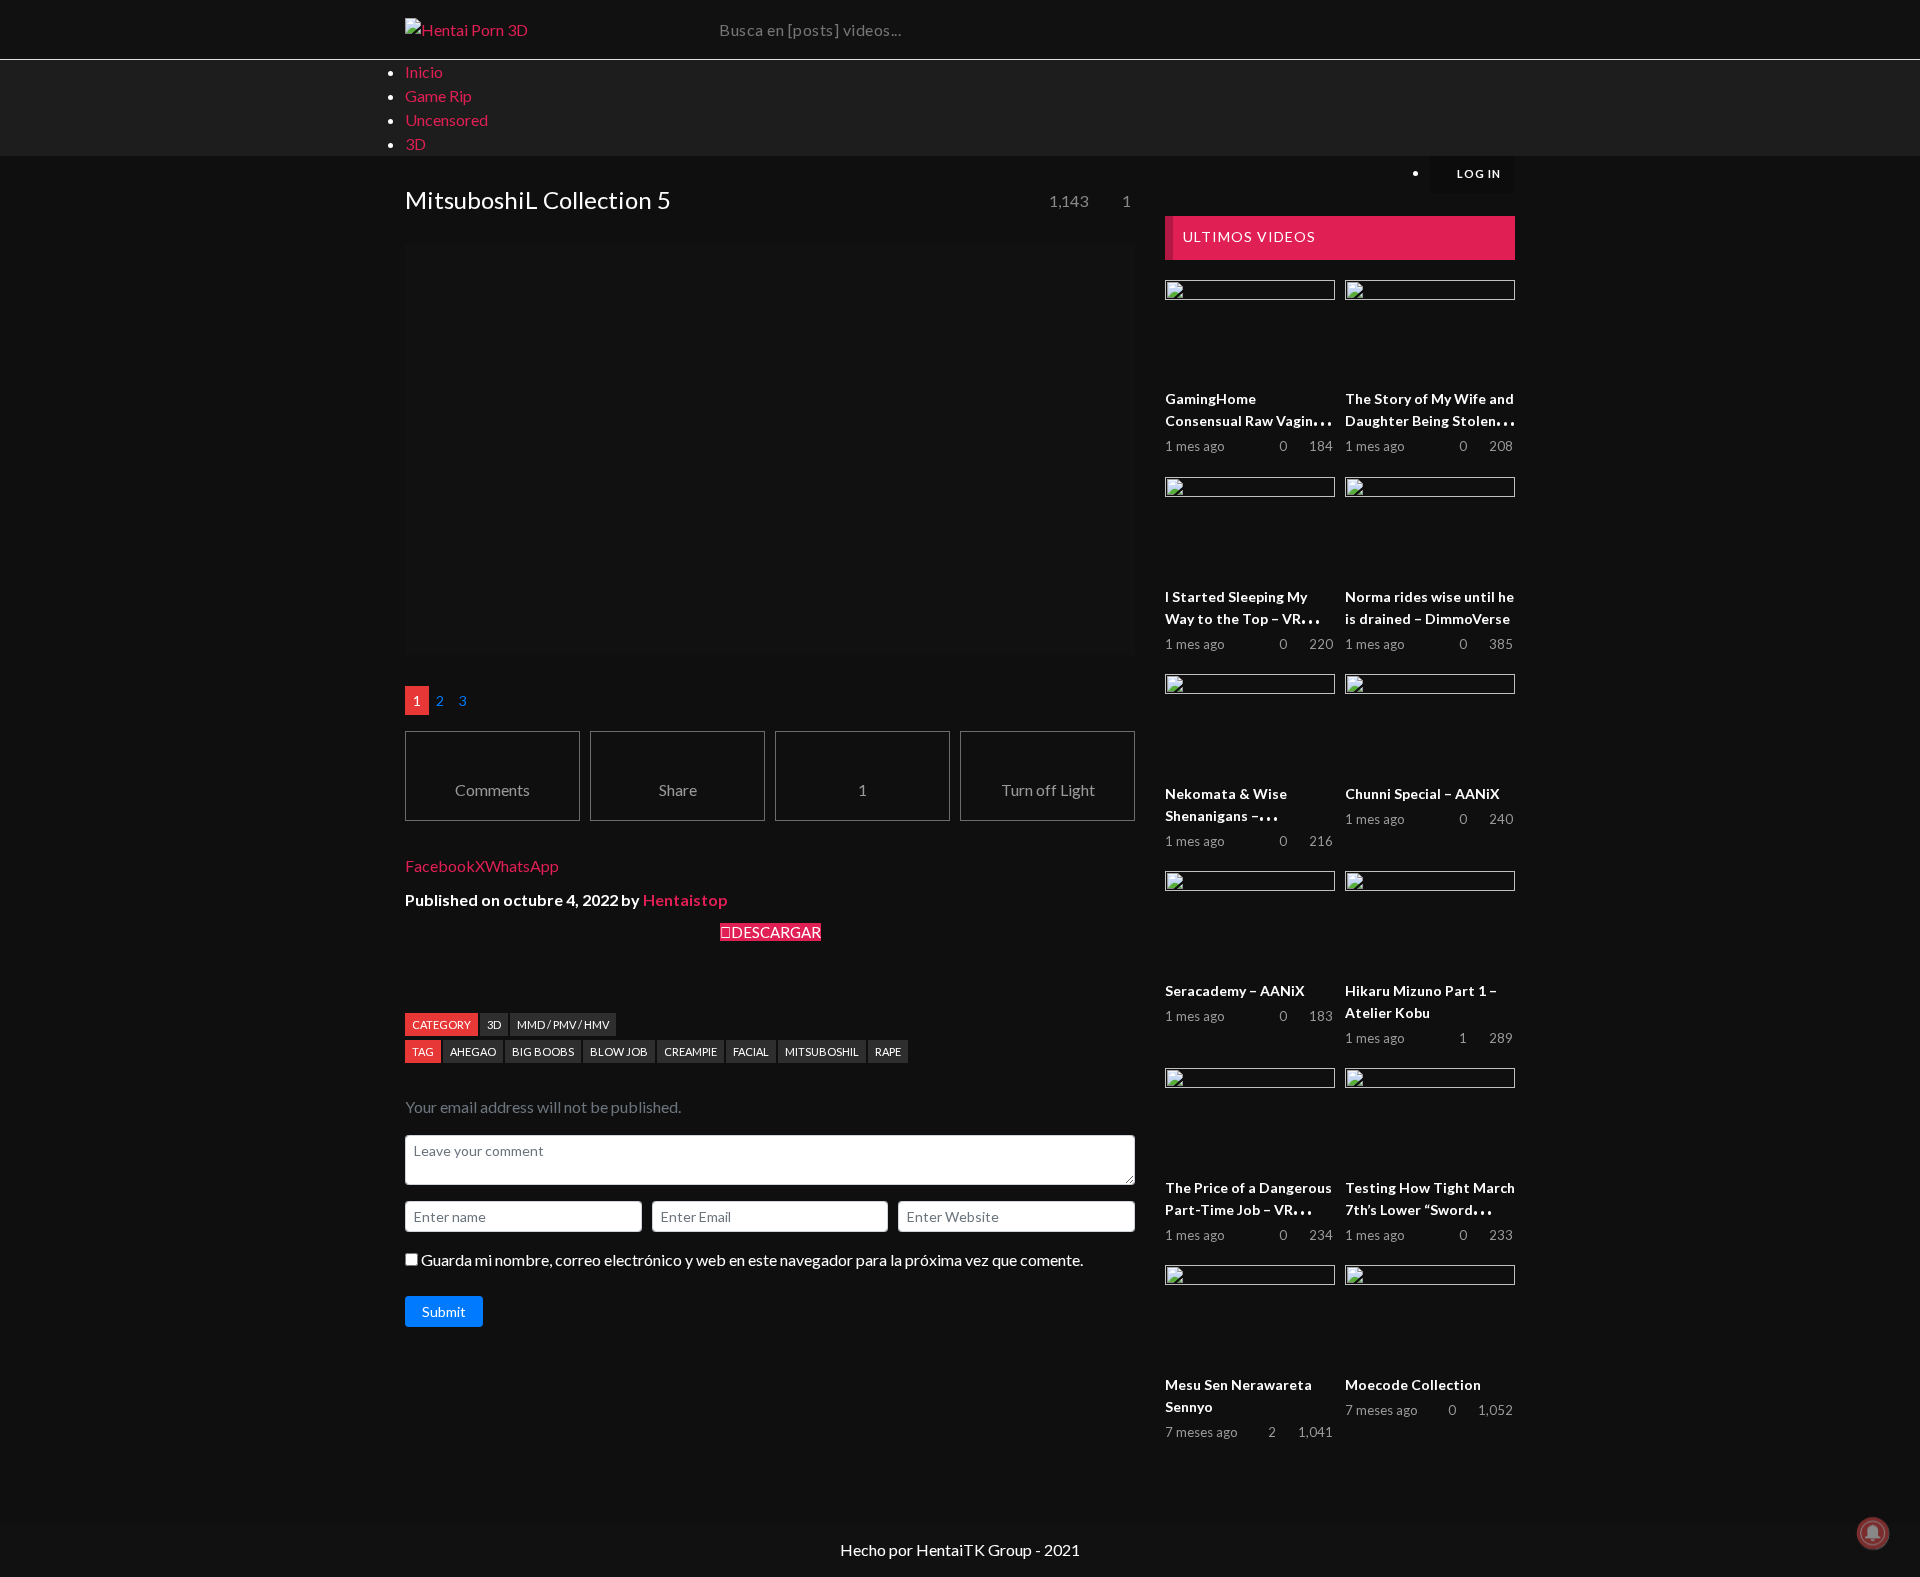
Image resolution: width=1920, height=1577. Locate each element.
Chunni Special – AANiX (1422, 793)
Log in (1477, 173)
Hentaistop (685, 899)
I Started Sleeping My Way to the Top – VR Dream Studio (1236, 618)
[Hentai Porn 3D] (466, 30)
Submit (444, 1311)
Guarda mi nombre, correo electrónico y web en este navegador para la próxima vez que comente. (752, 1259)
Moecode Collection (1413, 1384)
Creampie (690, 1051)
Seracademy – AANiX (1235, 990)
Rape (888, 1051)
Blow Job (619, 1051)
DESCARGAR (776, 932)
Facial (751, 1051)
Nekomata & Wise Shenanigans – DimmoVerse (1226, 815)
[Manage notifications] (1873, 1533)
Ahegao (473, 1051)
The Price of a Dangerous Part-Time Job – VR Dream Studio (1248, 1209)
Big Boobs (543, 1051)
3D (494, 1024)
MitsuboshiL (822, 1051)
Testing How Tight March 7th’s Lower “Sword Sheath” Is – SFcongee (1430, 1209)
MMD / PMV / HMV (563, 1024)
